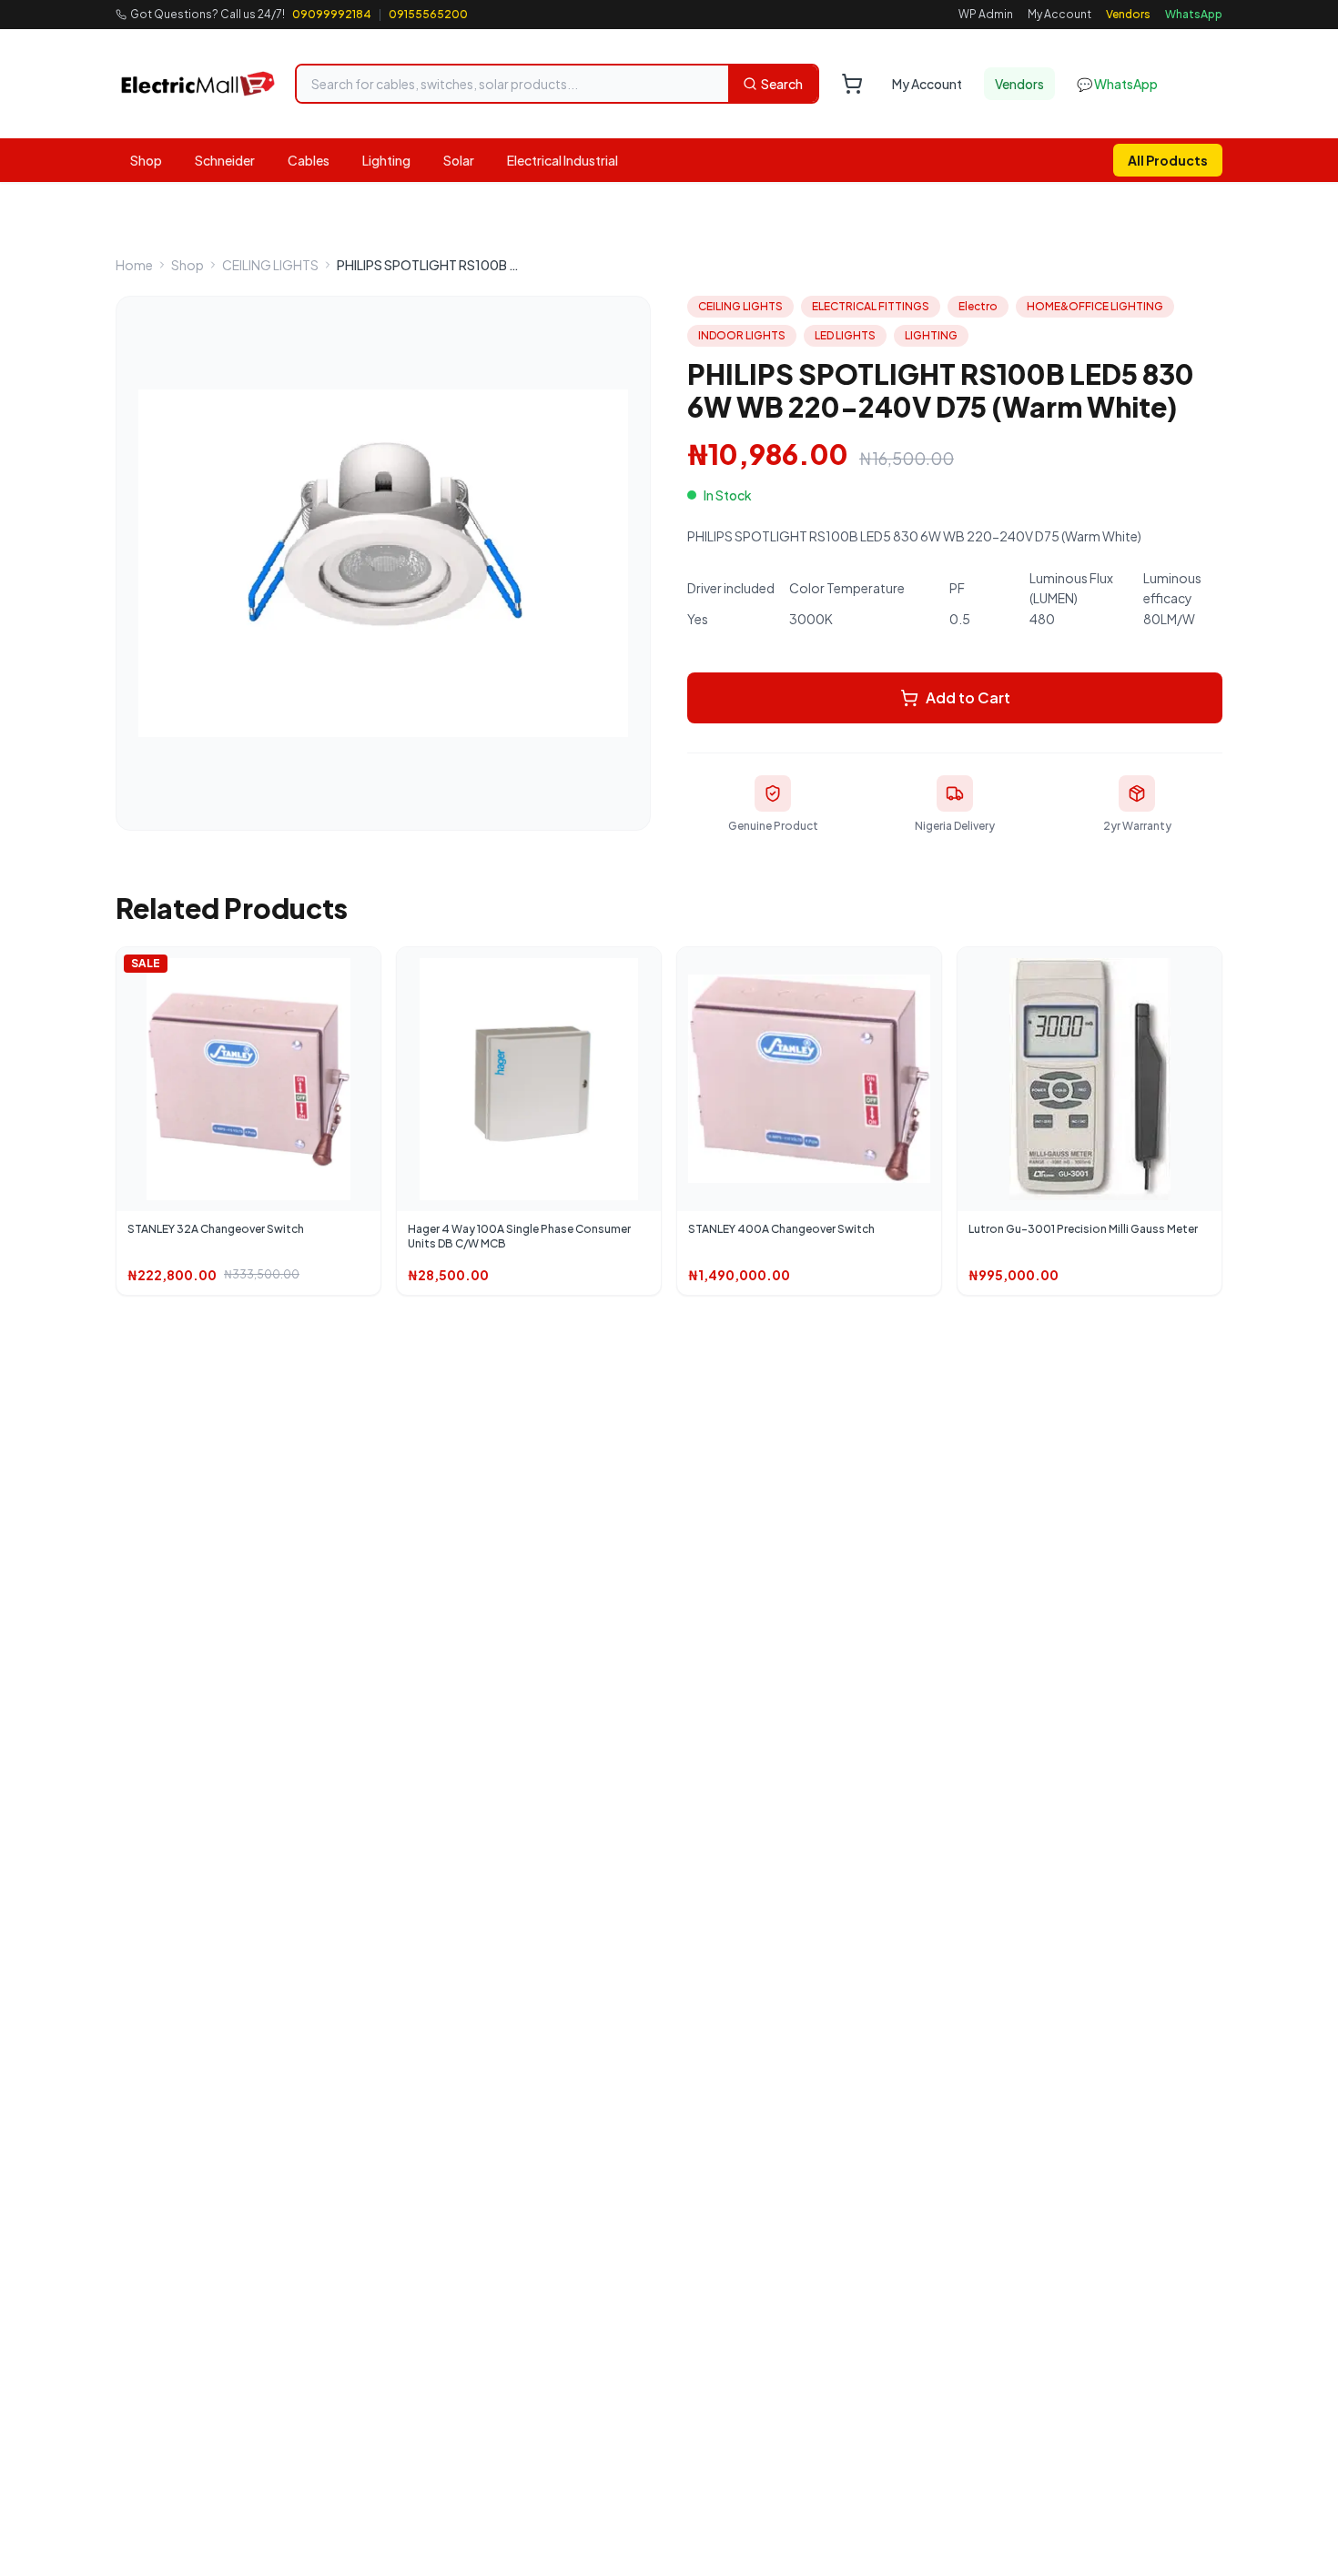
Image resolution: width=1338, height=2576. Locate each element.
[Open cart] (852, 84)
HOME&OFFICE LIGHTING (1095, 306)
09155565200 (428, 14)
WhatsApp (1194, 14)
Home (134, 265)
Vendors (1128, 14)
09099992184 (332, 14)
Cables (309, 160)
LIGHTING (931, 335)
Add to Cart (968, 697)
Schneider (225, 160)
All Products (1168, 160)
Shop (146, 160)
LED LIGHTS (845, 335)
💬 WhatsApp (1117, 84)
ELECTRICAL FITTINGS (871, 306)
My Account (1059, 14)
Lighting (386, 160)
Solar (459, 160)
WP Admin (986, 14)
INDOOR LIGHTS (742, 335)
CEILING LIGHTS (270, 265)
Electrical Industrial (563, 160)
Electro (978, 306)
